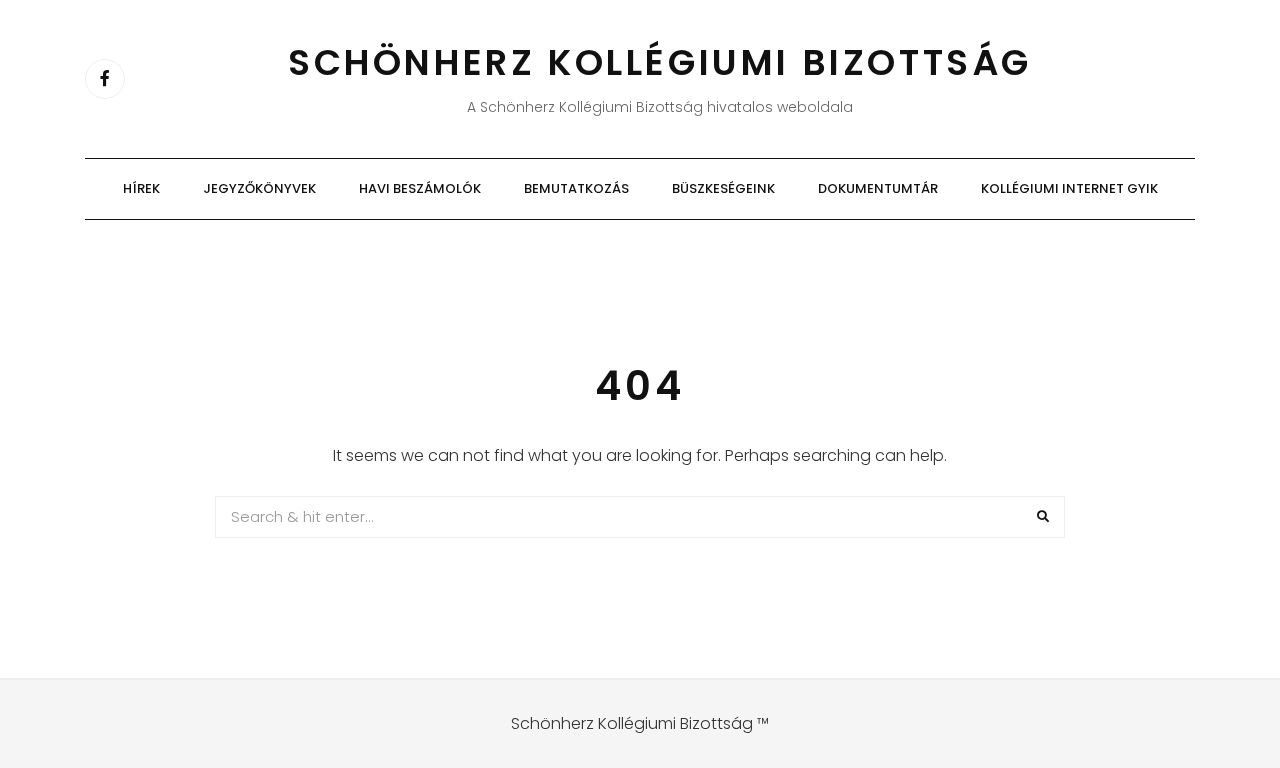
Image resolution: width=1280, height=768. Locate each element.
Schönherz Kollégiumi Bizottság (660, 62)
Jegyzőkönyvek (259, 188)
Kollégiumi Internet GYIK (1069, 188)
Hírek (141, 188)
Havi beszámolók (420, 188)
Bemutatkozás (576, 188)
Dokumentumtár (878, 188)
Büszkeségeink (723, 188)
